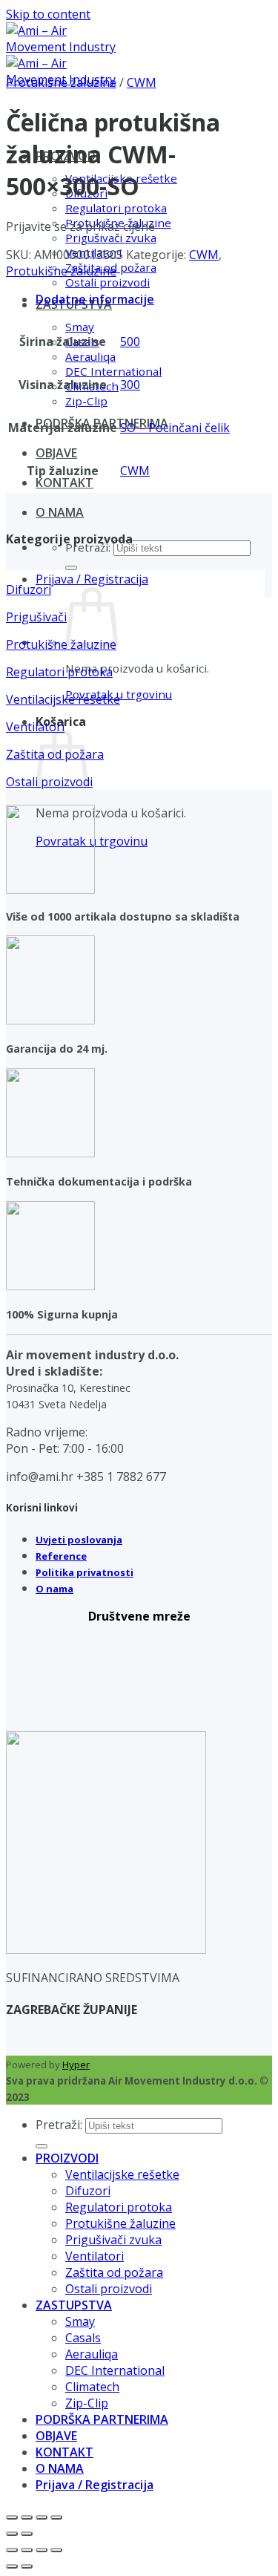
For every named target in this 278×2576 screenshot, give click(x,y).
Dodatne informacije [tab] (95, 299)
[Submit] (71, 568)
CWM (142, 82)
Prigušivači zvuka (111, 238)
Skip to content (48, 14)
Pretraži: (59, 2125)
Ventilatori (95, 2256)
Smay (80, 327)
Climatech (92, 2387)
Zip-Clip (86, 401)
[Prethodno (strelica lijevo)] (12, 2534)
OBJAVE (56, 453)
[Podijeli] (42, 2517)
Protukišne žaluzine (61, 82)
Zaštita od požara (114, 2272)
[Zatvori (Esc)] (56, 2517)
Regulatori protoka (116, 208)
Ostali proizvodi (107, 282)
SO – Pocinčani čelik (175, 428)
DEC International (113, 371)
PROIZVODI (67, 2158)
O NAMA (60, 512)
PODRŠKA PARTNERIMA (102, 2419)
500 (130, 341)
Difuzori (88, 2191)
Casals (83, 2338)
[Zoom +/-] (12, 2517)
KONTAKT (64, 483)
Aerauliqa (90, 356)
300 (130, 385)
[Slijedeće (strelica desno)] (27, 2534)
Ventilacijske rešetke (122, 2174)
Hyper (76, 2065)
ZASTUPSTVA (74, 2305)
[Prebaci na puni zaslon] (27, 2517)
